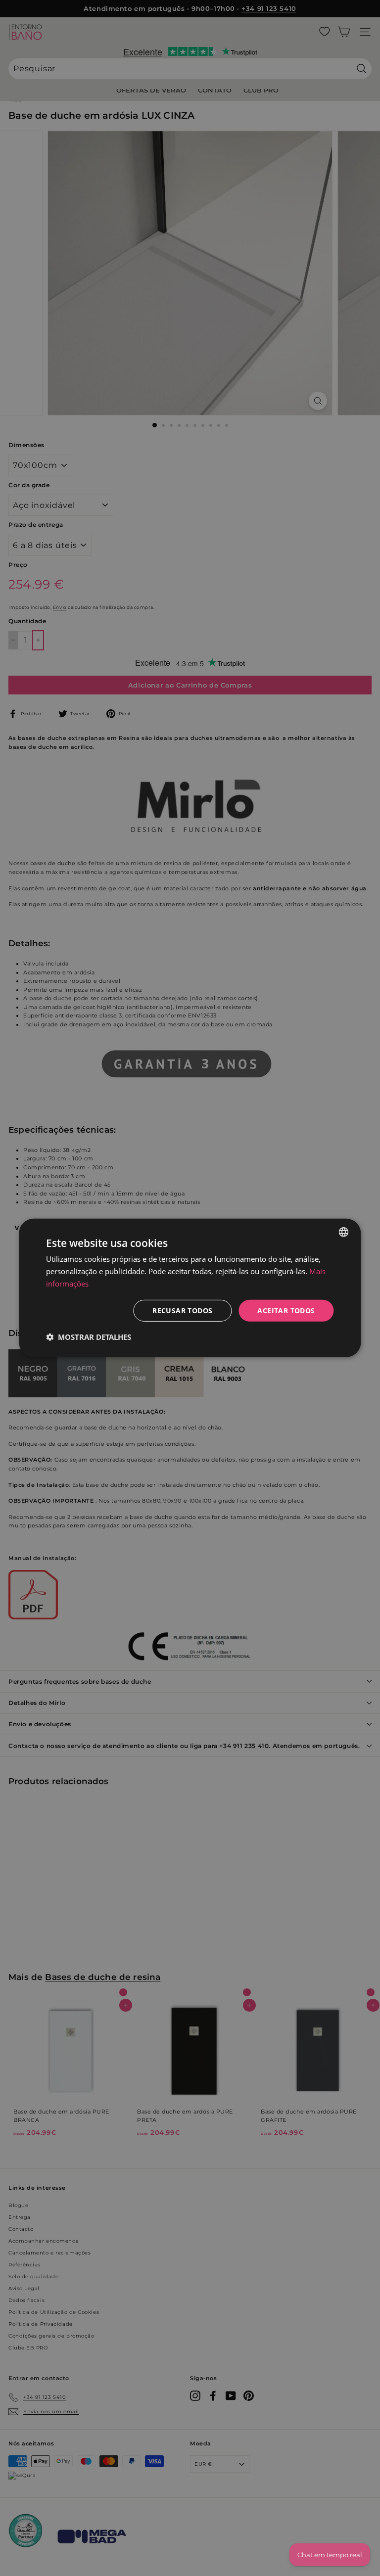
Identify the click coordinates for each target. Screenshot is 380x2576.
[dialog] (190, 1288)
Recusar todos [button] (182, 1310)
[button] (89, 1337)
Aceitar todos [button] (286, 1310)
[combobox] (344, 1232)
